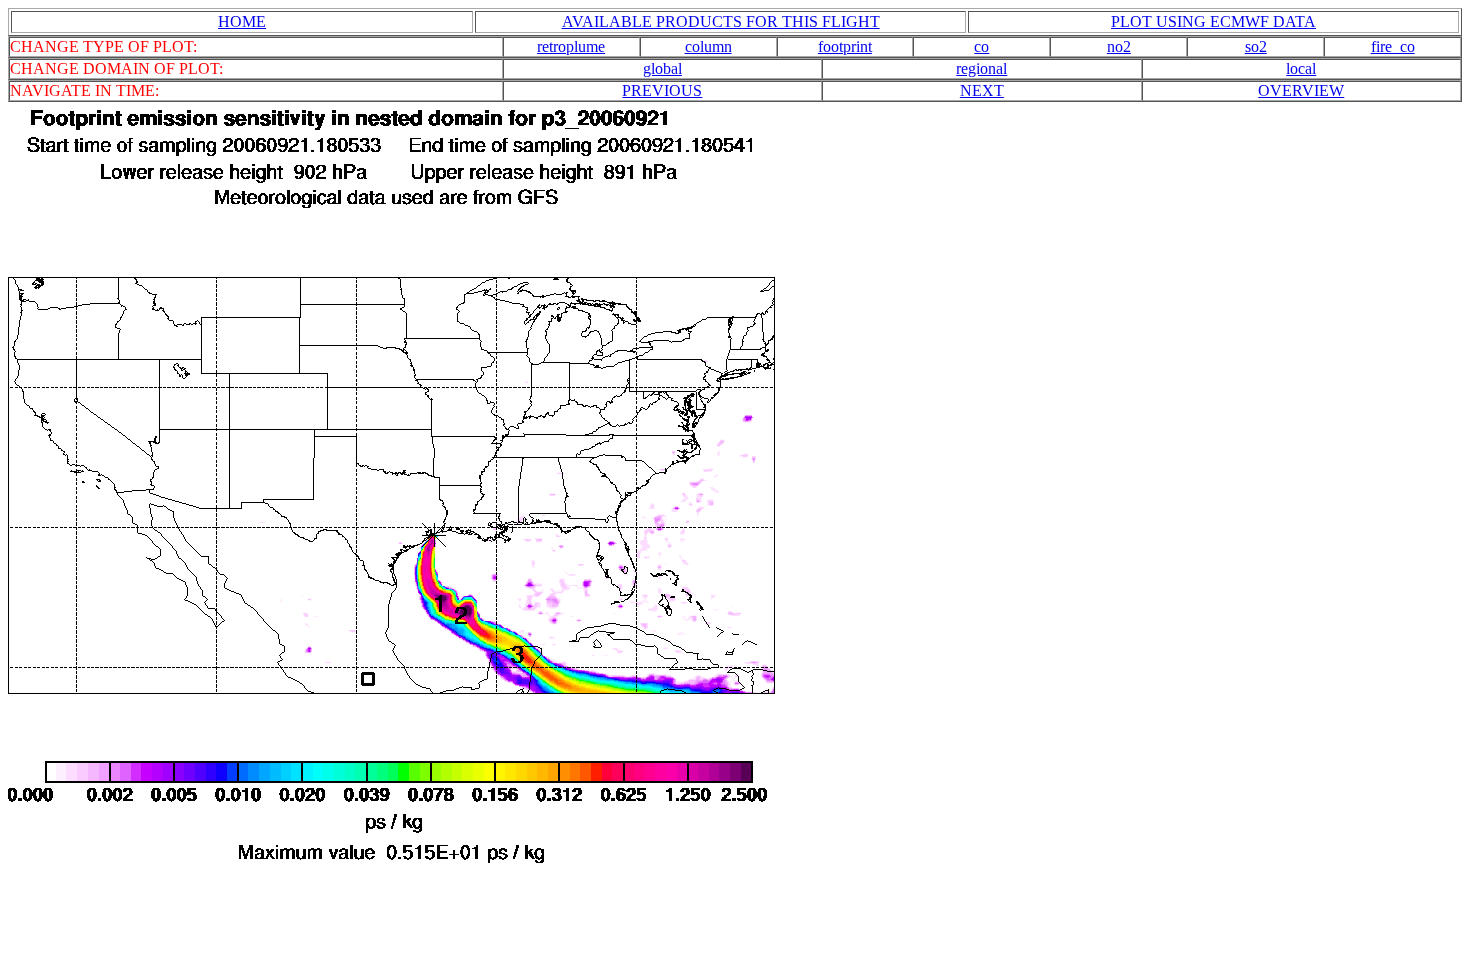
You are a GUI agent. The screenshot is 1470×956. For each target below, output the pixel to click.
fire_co (1393, 46)
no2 (1119, 46)
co (981, 46)
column (708, 46)
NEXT (982, 90)
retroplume (571, 46)
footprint (845, 46)
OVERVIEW (1301, 90)
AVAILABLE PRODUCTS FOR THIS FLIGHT (721, 21)
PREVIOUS (662, 90)
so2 (1256, 46)
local (1301, 68)
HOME (242, 21)
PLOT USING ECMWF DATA (1213, 21)
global (662, 68)
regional (981, 68)
